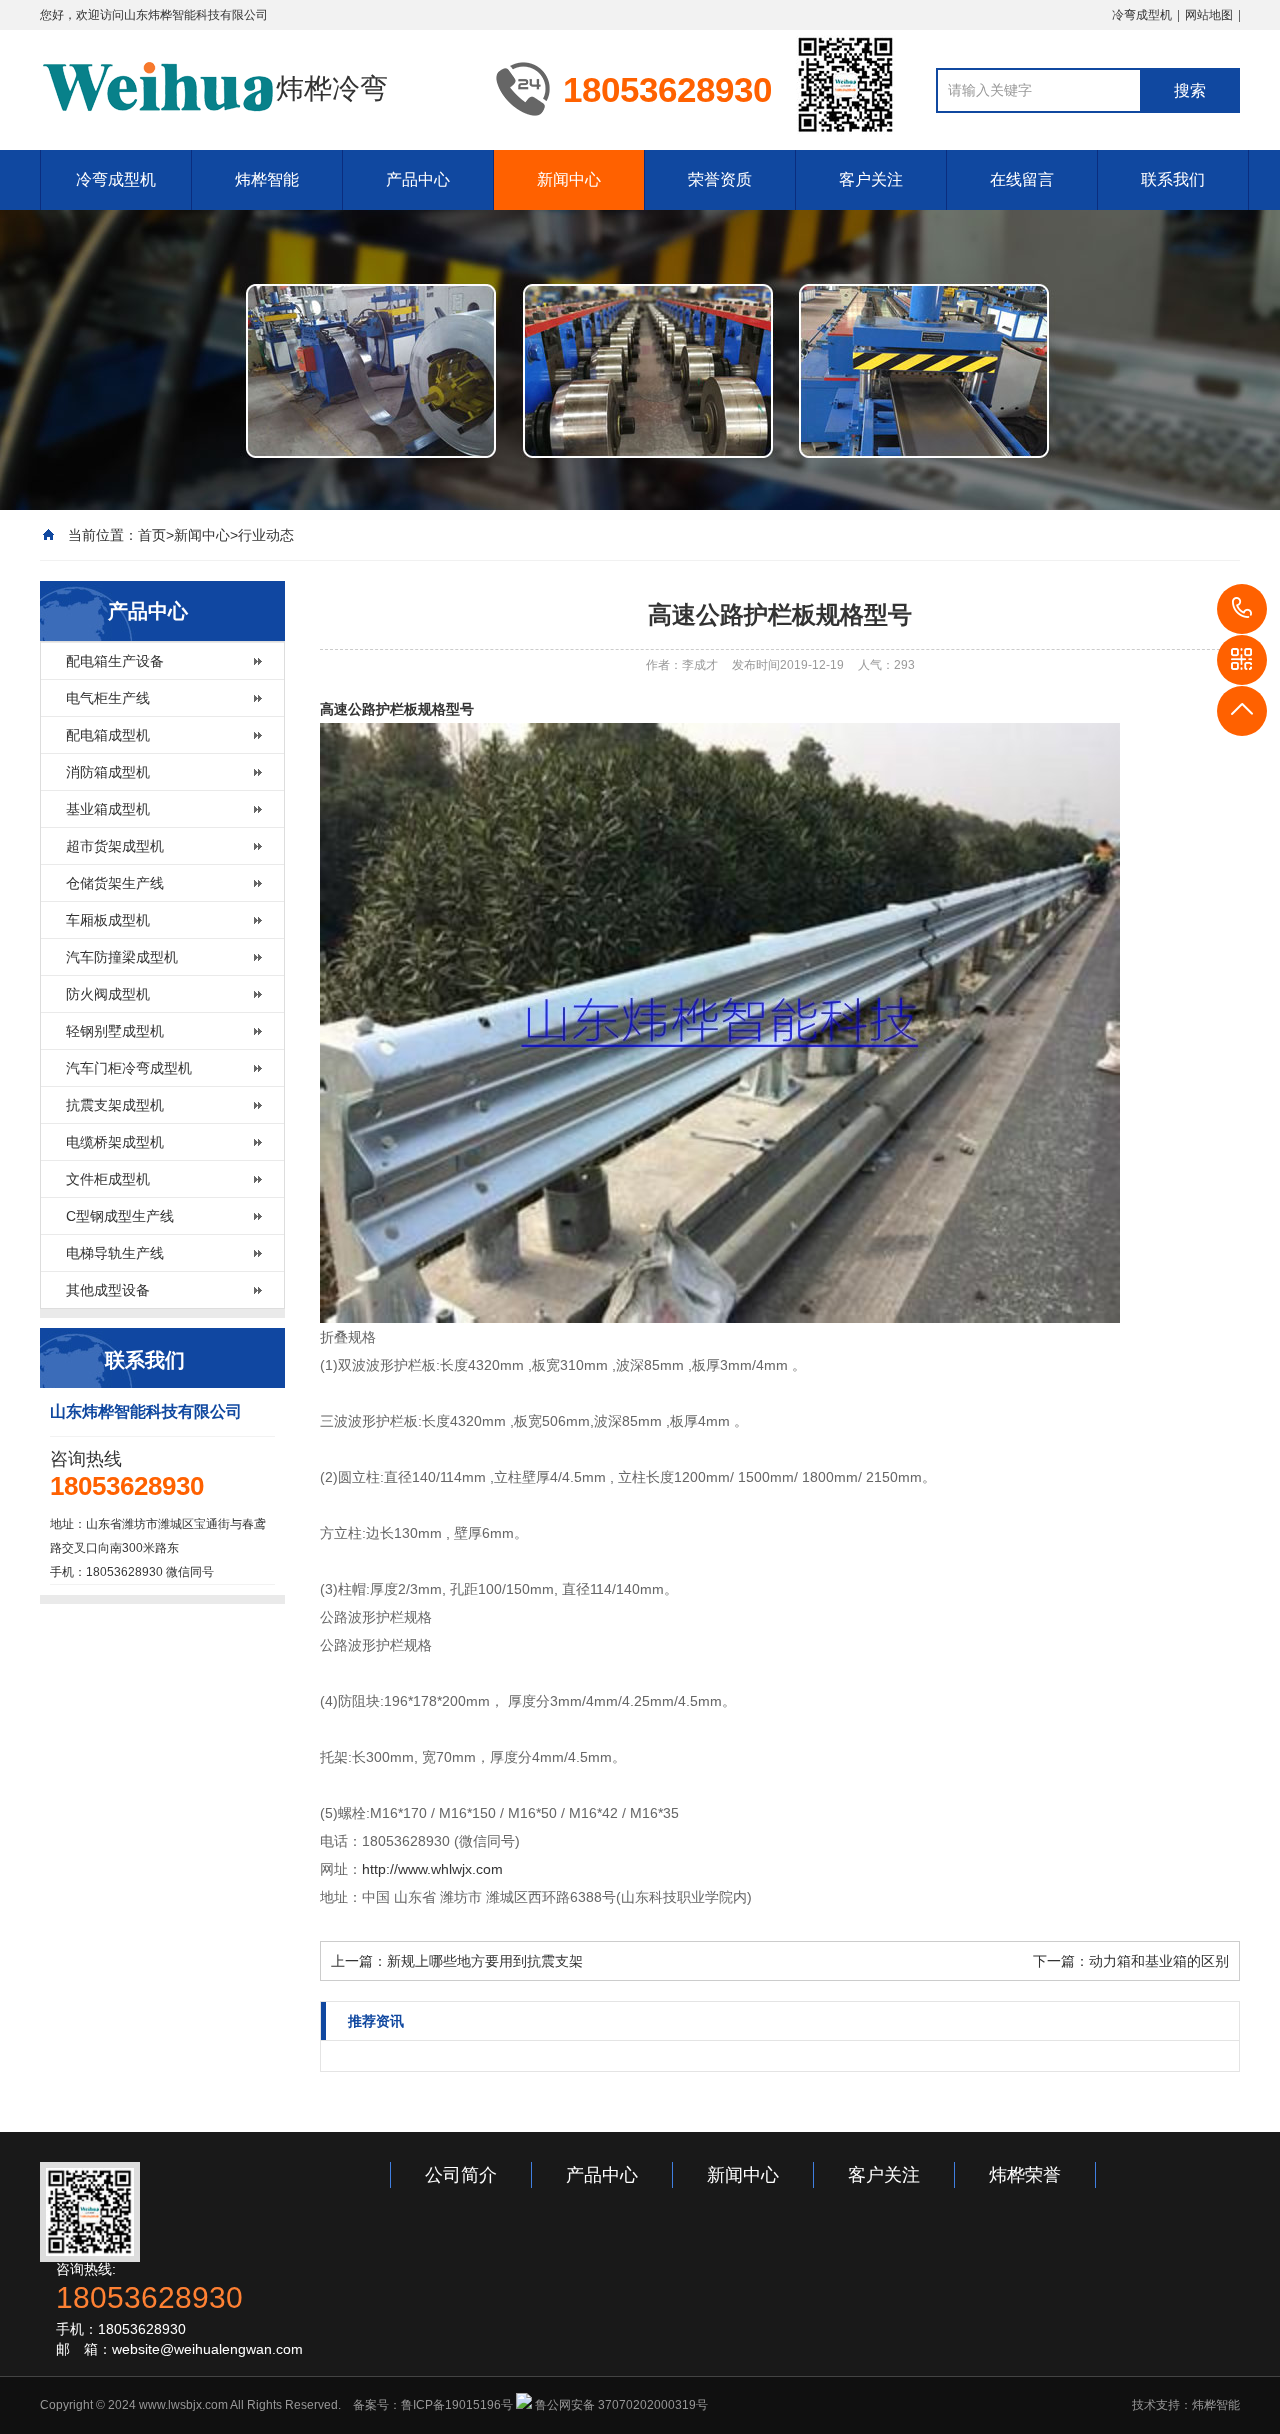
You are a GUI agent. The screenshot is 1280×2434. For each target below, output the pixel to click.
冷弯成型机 (1142, 15)
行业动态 (266, 535)
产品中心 (418, 179)
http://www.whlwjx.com (432, 1869)
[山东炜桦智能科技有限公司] (158, 88)
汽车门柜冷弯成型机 (129, 1068)
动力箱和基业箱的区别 (1159, 1961)
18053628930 (1242, 609)
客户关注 (871, 179)
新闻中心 (569, 179)
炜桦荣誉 (1025, 2175)
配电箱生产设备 (115, 661)
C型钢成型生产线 (120, 1216)
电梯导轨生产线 (115, 1253)
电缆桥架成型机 (115, 1142)
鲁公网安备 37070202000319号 (620, 2405)
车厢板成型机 (108, 920)
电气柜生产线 (108, 698)
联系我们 (1173, 179)
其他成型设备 (108, 1290)
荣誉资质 (720, 179)
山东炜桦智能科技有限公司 (196, 15)
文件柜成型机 (108, 1179)
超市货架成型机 (115, 846)
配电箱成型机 (108, 735)
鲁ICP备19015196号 (457, 2405)
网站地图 (1209, 15)
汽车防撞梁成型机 (122, 957)
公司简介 (461, 2175)
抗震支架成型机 (115, 1105)
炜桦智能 (267, 179)
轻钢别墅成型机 (115, 1031)
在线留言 (1022, 179)
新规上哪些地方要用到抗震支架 (485, 1961)
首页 (152, 535)
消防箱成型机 (108, 772)
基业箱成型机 (108, 809)
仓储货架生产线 (115, 883)
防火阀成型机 (108, 994)
